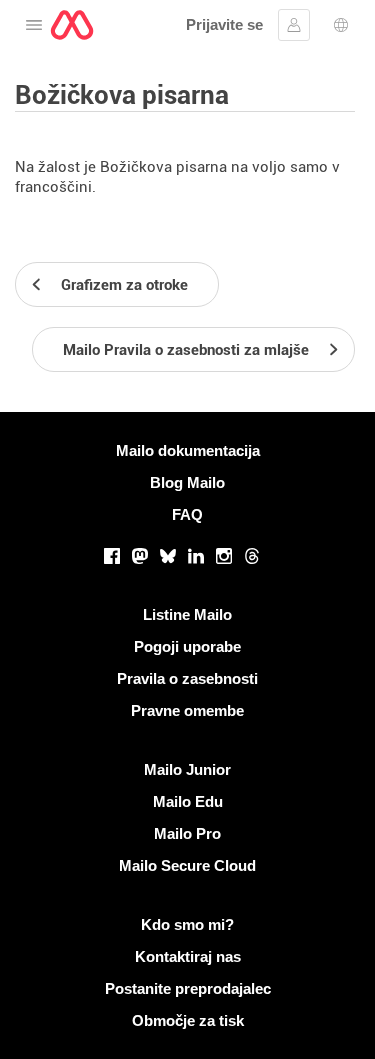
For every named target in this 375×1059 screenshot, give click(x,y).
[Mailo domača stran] (72, 25)
